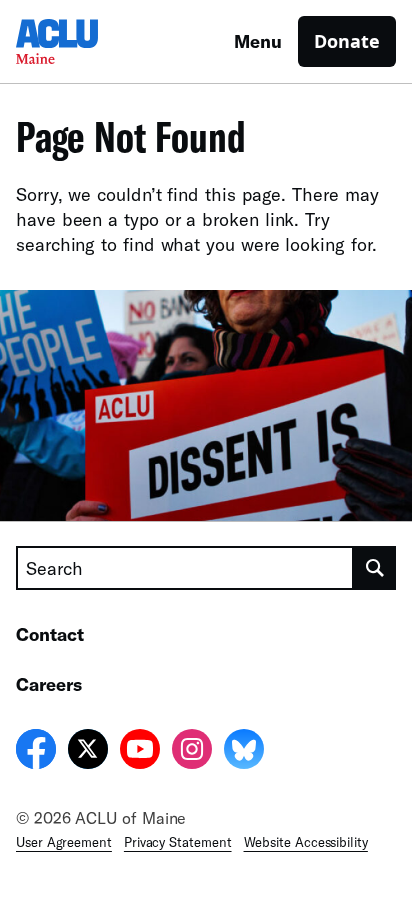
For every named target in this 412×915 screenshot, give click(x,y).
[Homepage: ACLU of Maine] (86, 41)
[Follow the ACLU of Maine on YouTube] (140, 752)
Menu (258, 41)
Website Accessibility (306, 842)
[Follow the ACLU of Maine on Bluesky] (244, 752)
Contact (50, 634)
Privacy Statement (178, 842)
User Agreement (64, 842)
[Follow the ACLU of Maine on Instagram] (192, 752)
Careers (49, 684)
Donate (347, 41)
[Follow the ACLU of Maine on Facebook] (36, 752)
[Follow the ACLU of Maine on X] (88, 752)
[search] (375, 568)
